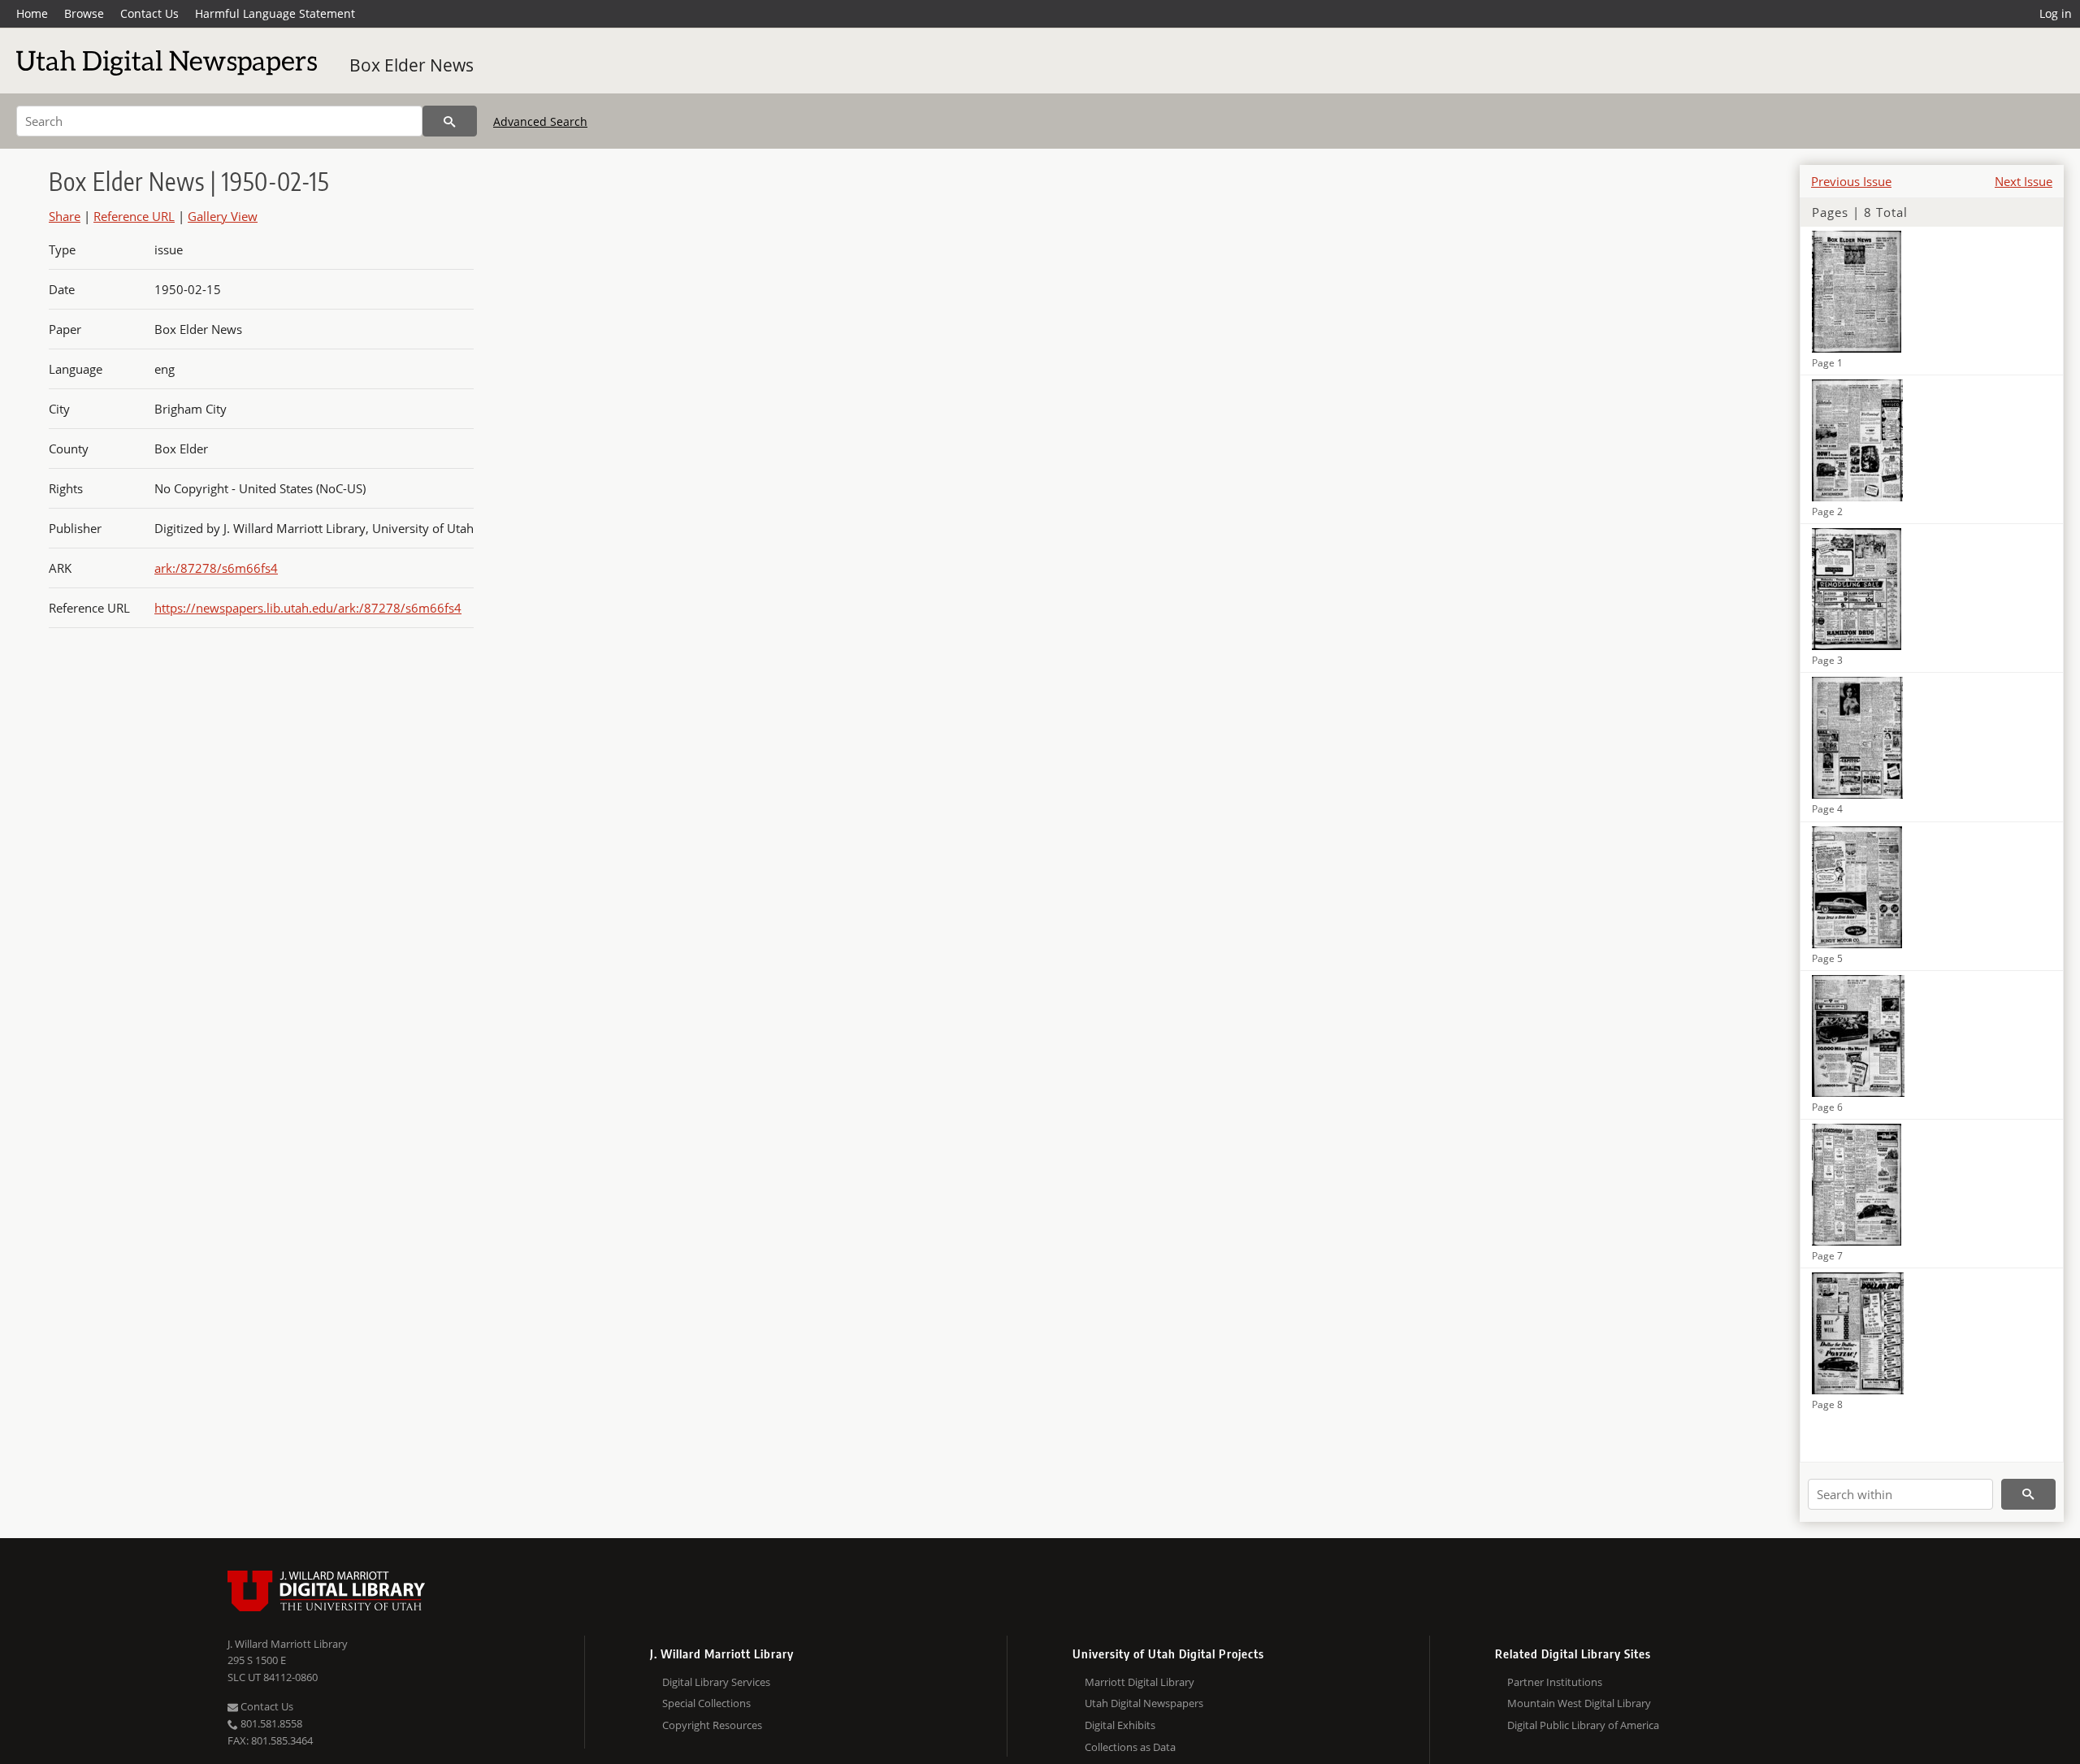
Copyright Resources (712, 1725)
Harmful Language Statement (275, 13)
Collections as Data (1130, 1747)
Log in (2056, 13)
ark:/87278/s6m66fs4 (216, 568)
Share (65, 216)
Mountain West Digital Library (1579, 1703)
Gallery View (223, 216)
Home (32, 13)
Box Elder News (412, 65)
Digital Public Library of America (1583, 1725)
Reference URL (134, 216)
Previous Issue (1851, 181)
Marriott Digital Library (1140, 1682)
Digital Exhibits (1120, 1725)
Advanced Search (540, 121)
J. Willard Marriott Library (288, 1644)
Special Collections (706, 1703)
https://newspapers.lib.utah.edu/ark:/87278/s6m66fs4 (308, 608)
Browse (84, 13)
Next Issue (2024, 181)
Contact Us (149, 13)
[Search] (450, 121)
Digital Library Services (716, 1682)
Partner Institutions (1555, 1682)
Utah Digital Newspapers (1144, 1703)
